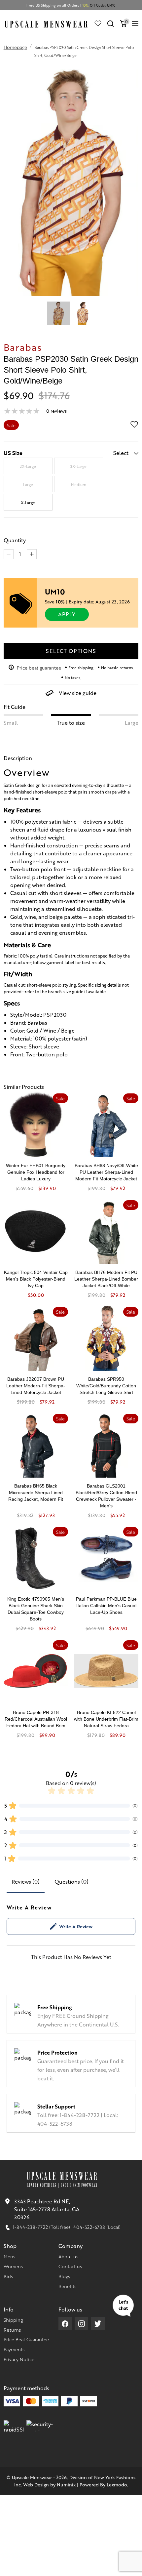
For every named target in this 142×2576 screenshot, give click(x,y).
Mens (9, 2256)
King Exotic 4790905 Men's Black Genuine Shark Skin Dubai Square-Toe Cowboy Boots (36, 1609)
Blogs (64, 2276)
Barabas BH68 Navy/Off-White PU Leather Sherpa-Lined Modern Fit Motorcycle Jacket (106, 1172)
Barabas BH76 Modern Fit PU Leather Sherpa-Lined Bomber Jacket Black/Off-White (106, 1279)
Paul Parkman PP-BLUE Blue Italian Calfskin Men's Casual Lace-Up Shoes (106, 1606)
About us (68, 2256)
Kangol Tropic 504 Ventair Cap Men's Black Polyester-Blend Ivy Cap (36, 1279)
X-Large (28, 503)
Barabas (23, 347)
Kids (8, 2276)
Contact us (70, 2266)
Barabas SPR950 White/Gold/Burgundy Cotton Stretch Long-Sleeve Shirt (106, 1386)
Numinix (66, 2484)
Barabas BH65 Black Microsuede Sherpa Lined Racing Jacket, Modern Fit (36, 1492)
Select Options (71, 651)
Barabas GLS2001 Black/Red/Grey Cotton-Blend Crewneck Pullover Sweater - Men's (106, 1496)
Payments (14, 2349)
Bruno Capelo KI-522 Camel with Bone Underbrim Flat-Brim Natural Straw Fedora (106, 1719)
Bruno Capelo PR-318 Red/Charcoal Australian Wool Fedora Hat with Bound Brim (36, 1719)
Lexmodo (117, 2484)
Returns (12, 2330)
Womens (13, 2266)
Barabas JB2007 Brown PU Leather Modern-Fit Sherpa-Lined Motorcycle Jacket (36, 1386)
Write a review (76, 1926)
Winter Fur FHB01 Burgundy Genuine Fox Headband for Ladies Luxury (36, 1172)
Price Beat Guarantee (26, 2339)
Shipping (13, 2320)
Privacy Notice (19, 2359)
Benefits (67, 2286)
